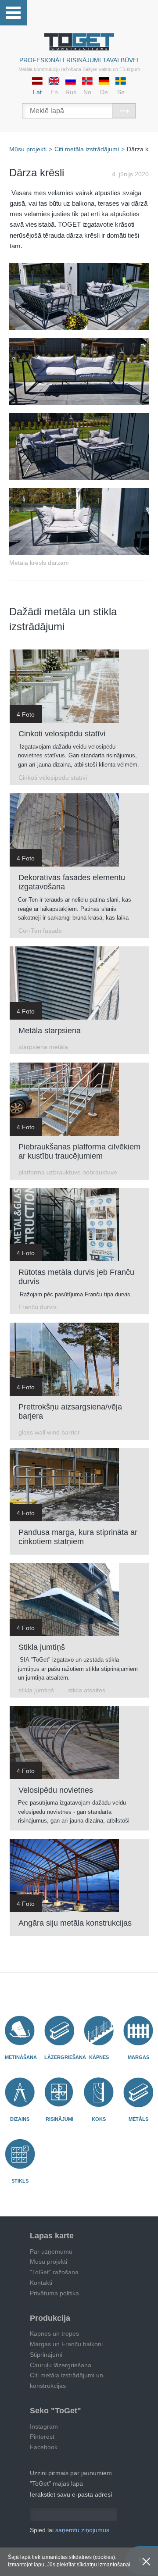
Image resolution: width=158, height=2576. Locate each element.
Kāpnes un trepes (54, 2333)
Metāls (138, 2119)
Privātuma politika (54, 2293)
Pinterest (42, 2437)
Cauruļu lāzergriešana (61, 2365)
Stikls (20, 2181)
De (104, 92)
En (54, 92)
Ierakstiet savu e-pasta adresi (71, 2494)
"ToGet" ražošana (54, 2272)
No (87, 92)
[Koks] (99, 2092)
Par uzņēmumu (51, 2251)
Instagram (44, 2426)
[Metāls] (138, 2092)
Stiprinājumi (46, 2355)
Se (121, 92)
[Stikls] (20, 2154)
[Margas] (138, 2030)
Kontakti (41, 2283)
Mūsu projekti (48, 2262)
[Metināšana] (20, 2030)
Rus (71, 92)
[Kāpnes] (99, 2030)
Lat (37, 92)
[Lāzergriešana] (59, 2030)
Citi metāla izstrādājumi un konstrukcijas (66, 2380)
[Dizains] (20, 2092)
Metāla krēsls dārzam (39, 563)
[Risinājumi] (59, 2092)
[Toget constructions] (79, 42)
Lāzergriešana (65, 2057)
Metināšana (21, 2057)
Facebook (44, 2447)
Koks (99, 2119)
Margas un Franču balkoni (66, 2344)
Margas (138, 2057)
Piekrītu (146, 2562)
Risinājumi (59, 2119)
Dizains (20, 2119)
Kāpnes (99, 2057)
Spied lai (70, 2530)
